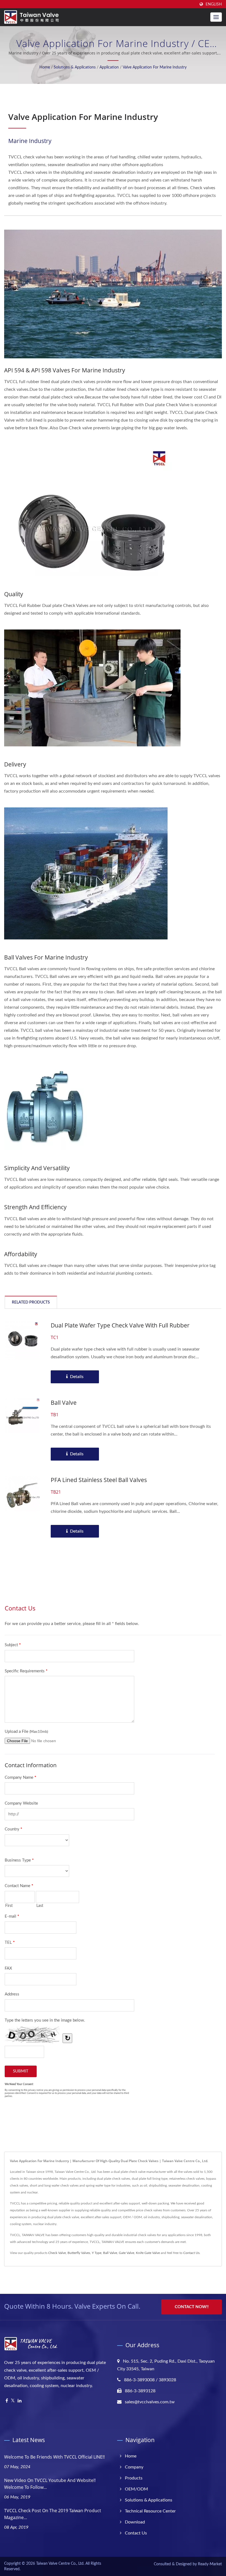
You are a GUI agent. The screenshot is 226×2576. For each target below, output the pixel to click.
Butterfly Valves (79, 2253)
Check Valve (57, 2253)
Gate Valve (127, 2253)
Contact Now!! (192, 2307)
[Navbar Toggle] (216, 17)
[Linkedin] (20, 2401)
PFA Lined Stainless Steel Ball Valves (99, 1480)
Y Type (97, 2253)
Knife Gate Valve (148, 2253)
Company (134, 2467)
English (214, 4)
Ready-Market (210, 2564)
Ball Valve (64, 1403)
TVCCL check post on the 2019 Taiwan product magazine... (53, 2514)
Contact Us (191, 2253)
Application (109, 67)
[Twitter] (13, 2401)
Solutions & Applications (75, 67)
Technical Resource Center (150, 2511)
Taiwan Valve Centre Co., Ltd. (60, 2564)
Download (135, 2522)
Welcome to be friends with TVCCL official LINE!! (54, 2457)
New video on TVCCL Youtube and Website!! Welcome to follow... (50, 2484)
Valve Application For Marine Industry (155, 67)
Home (45, 67)
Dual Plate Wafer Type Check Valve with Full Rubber (120, 1325)
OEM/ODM (136, 2489)
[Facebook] (7, 2401)
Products (134, 2478)
